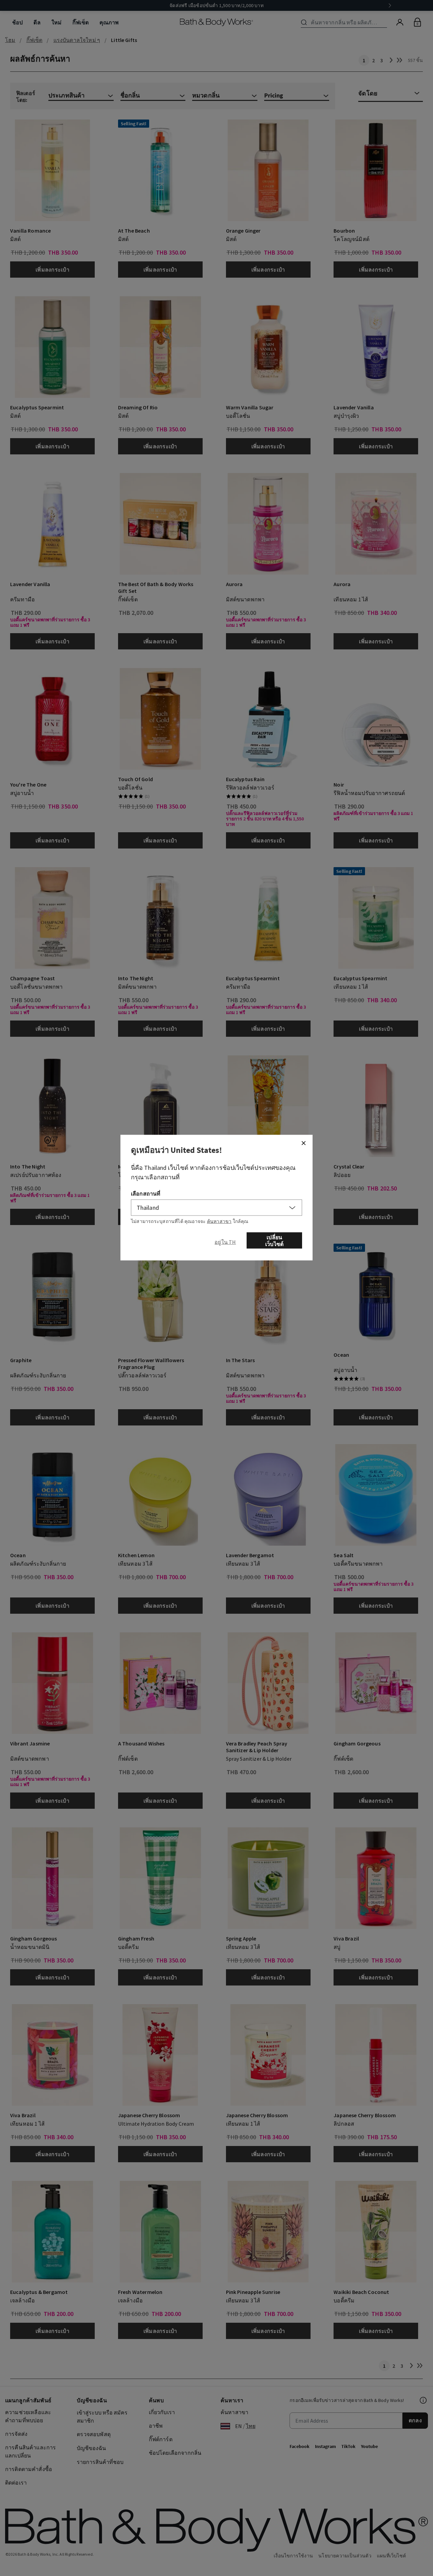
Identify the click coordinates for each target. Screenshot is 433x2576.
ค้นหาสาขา (219, 1221)
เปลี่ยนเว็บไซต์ (274, 1240)
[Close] (303, 1143)
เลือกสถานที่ (146, 1193)
